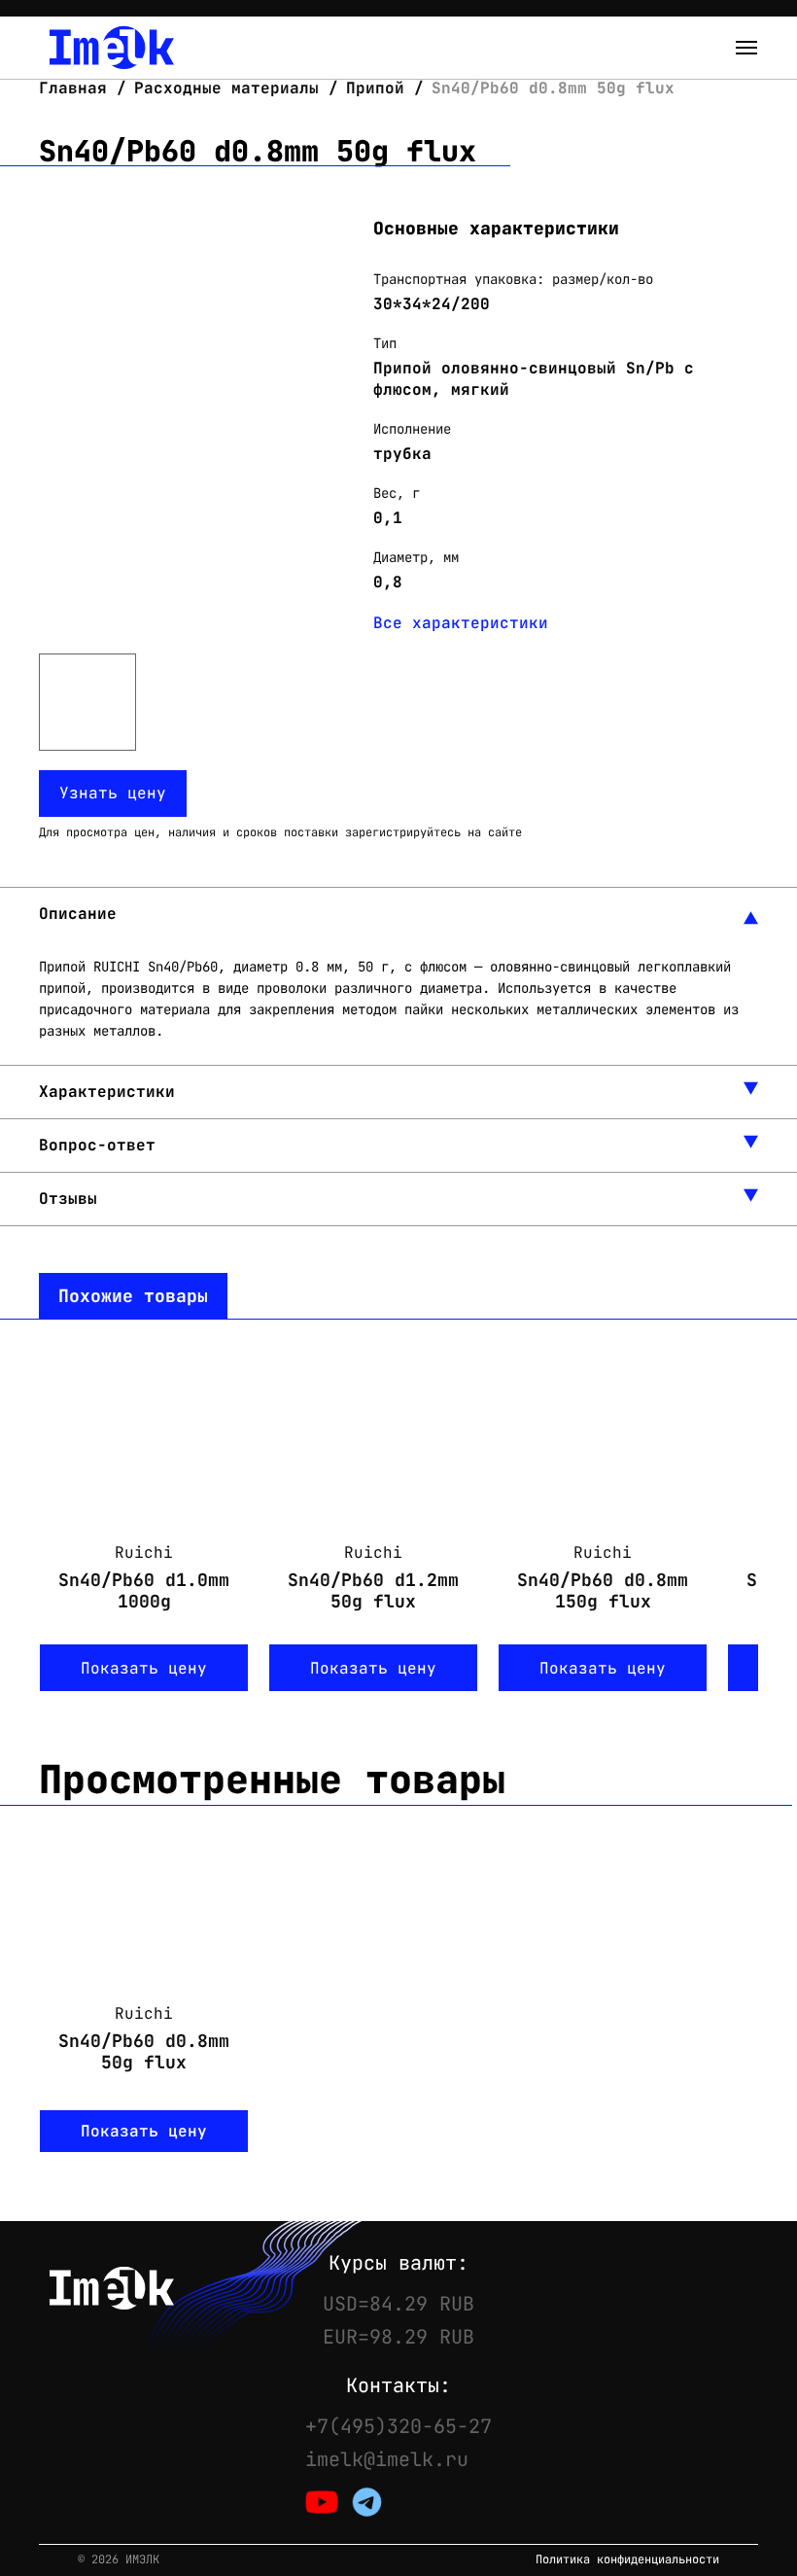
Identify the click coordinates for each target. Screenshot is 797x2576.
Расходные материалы (226, 88)
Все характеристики (461, 623)
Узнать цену (113, 793)
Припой (375, 88)
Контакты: (398, 2385)
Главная (78, 88)
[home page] (112, 48)
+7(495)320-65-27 (398, 2426)
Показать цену (144, 1668)
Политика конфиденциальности (627, 2560)
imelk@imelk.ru (387, 2459)
